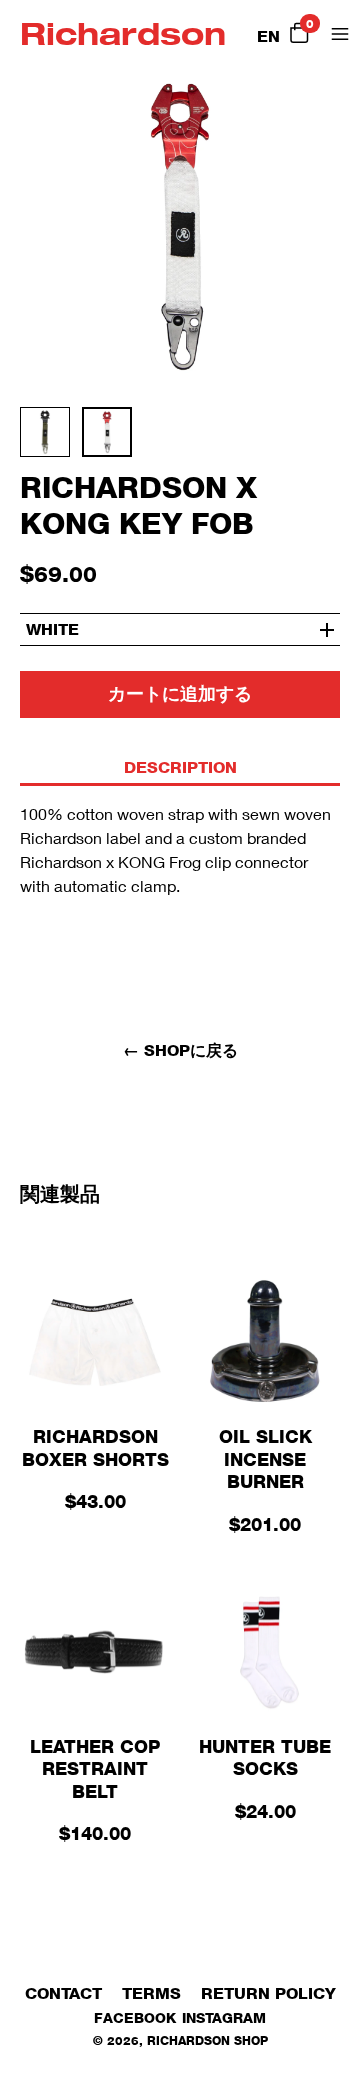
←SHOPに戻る (180, 1050)
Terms (151, 1993)
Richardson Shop (207, 2040)
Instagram (224, 2017)
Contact (63, 1993)
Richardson (123, 33)
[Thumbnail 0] (51, 438)
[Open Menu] (340, 34)
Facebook (135, 2017)
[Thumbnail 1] (113, 438)
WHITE (52, 629)
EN (268, 36)
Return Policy (268, 1993)
